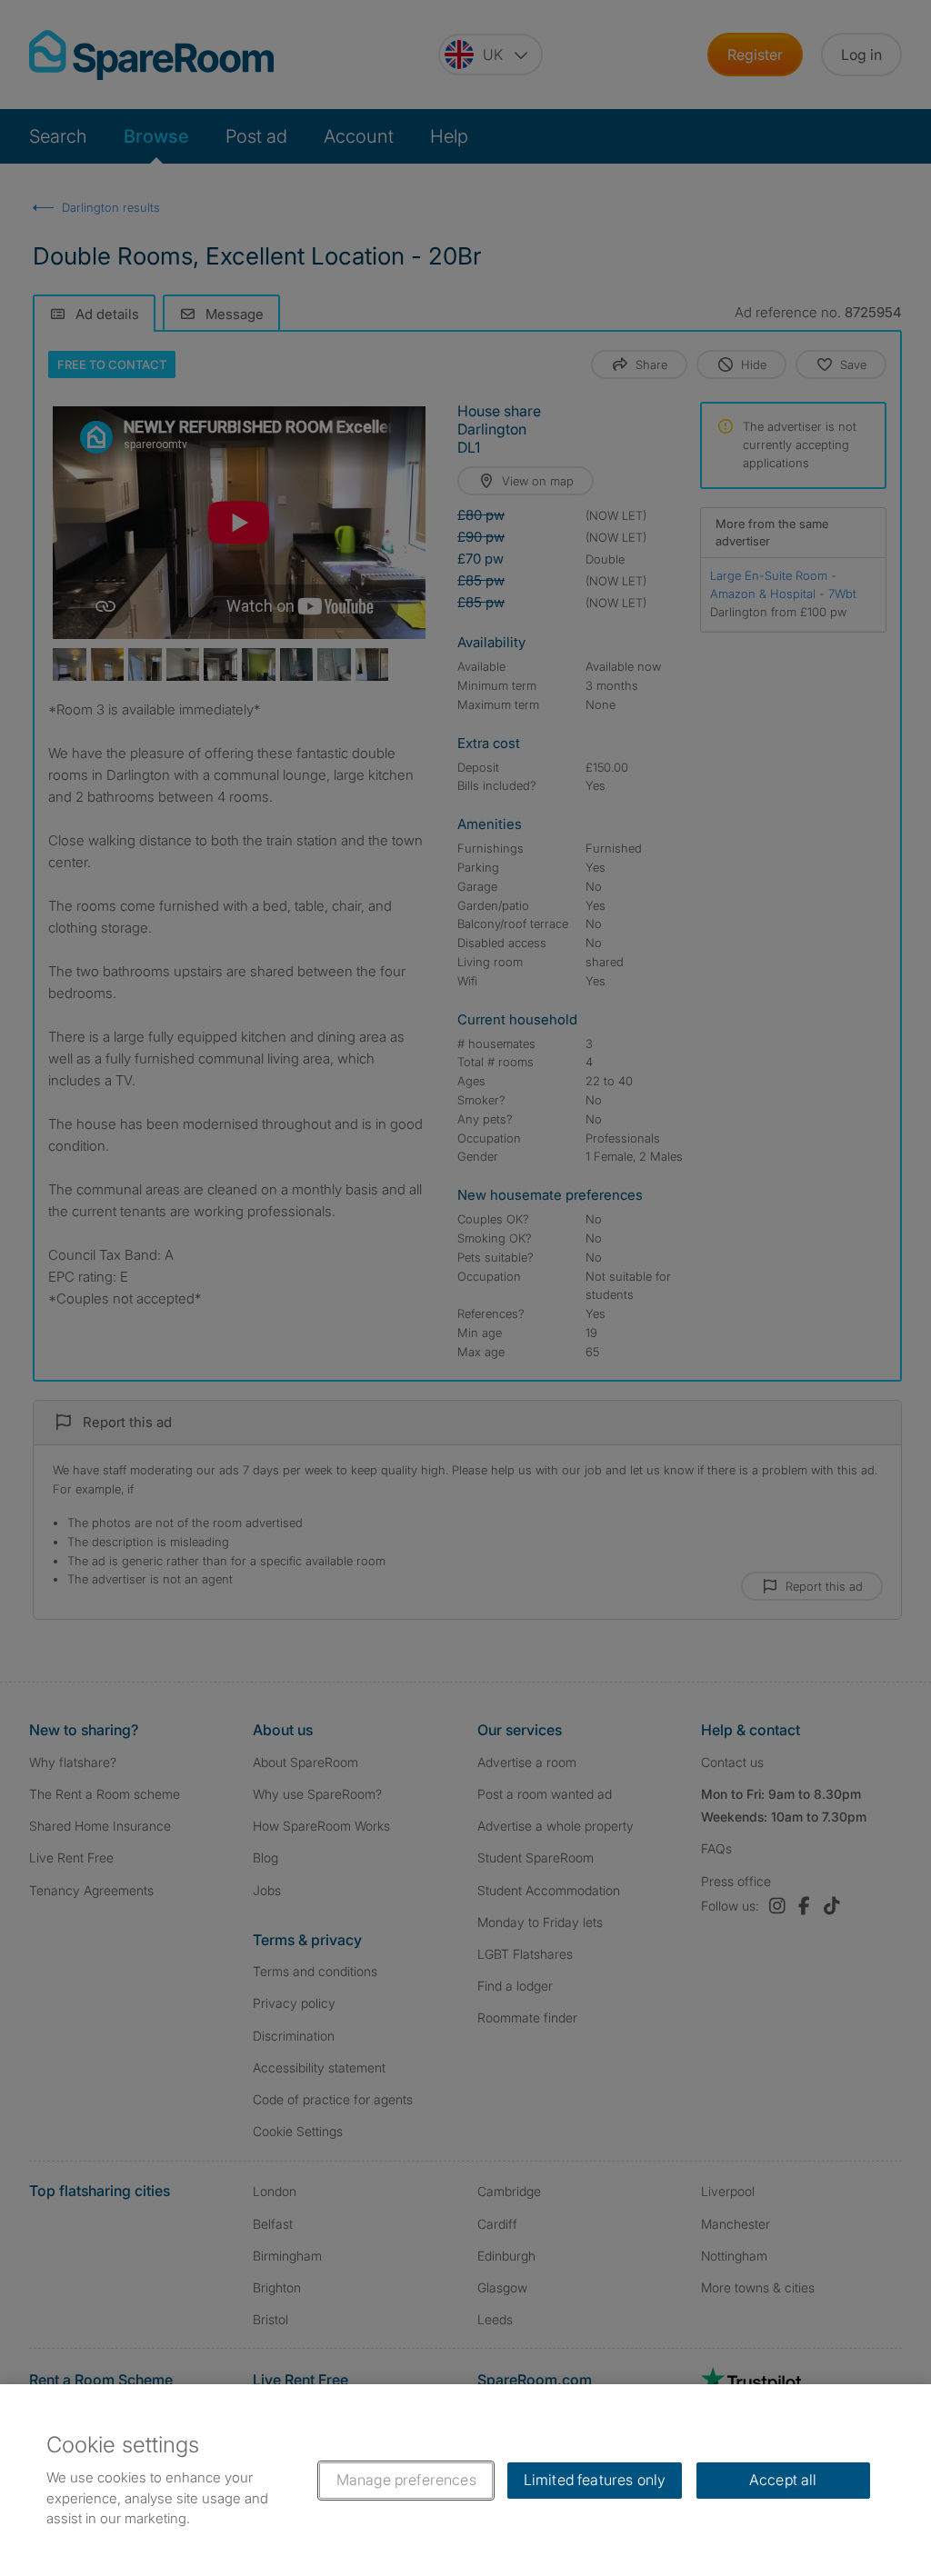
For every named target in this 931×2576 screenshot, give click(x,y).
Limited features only (595, 2480)
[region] (465, 2480)
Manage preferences (406, 2480)
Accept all (783, 2480)
